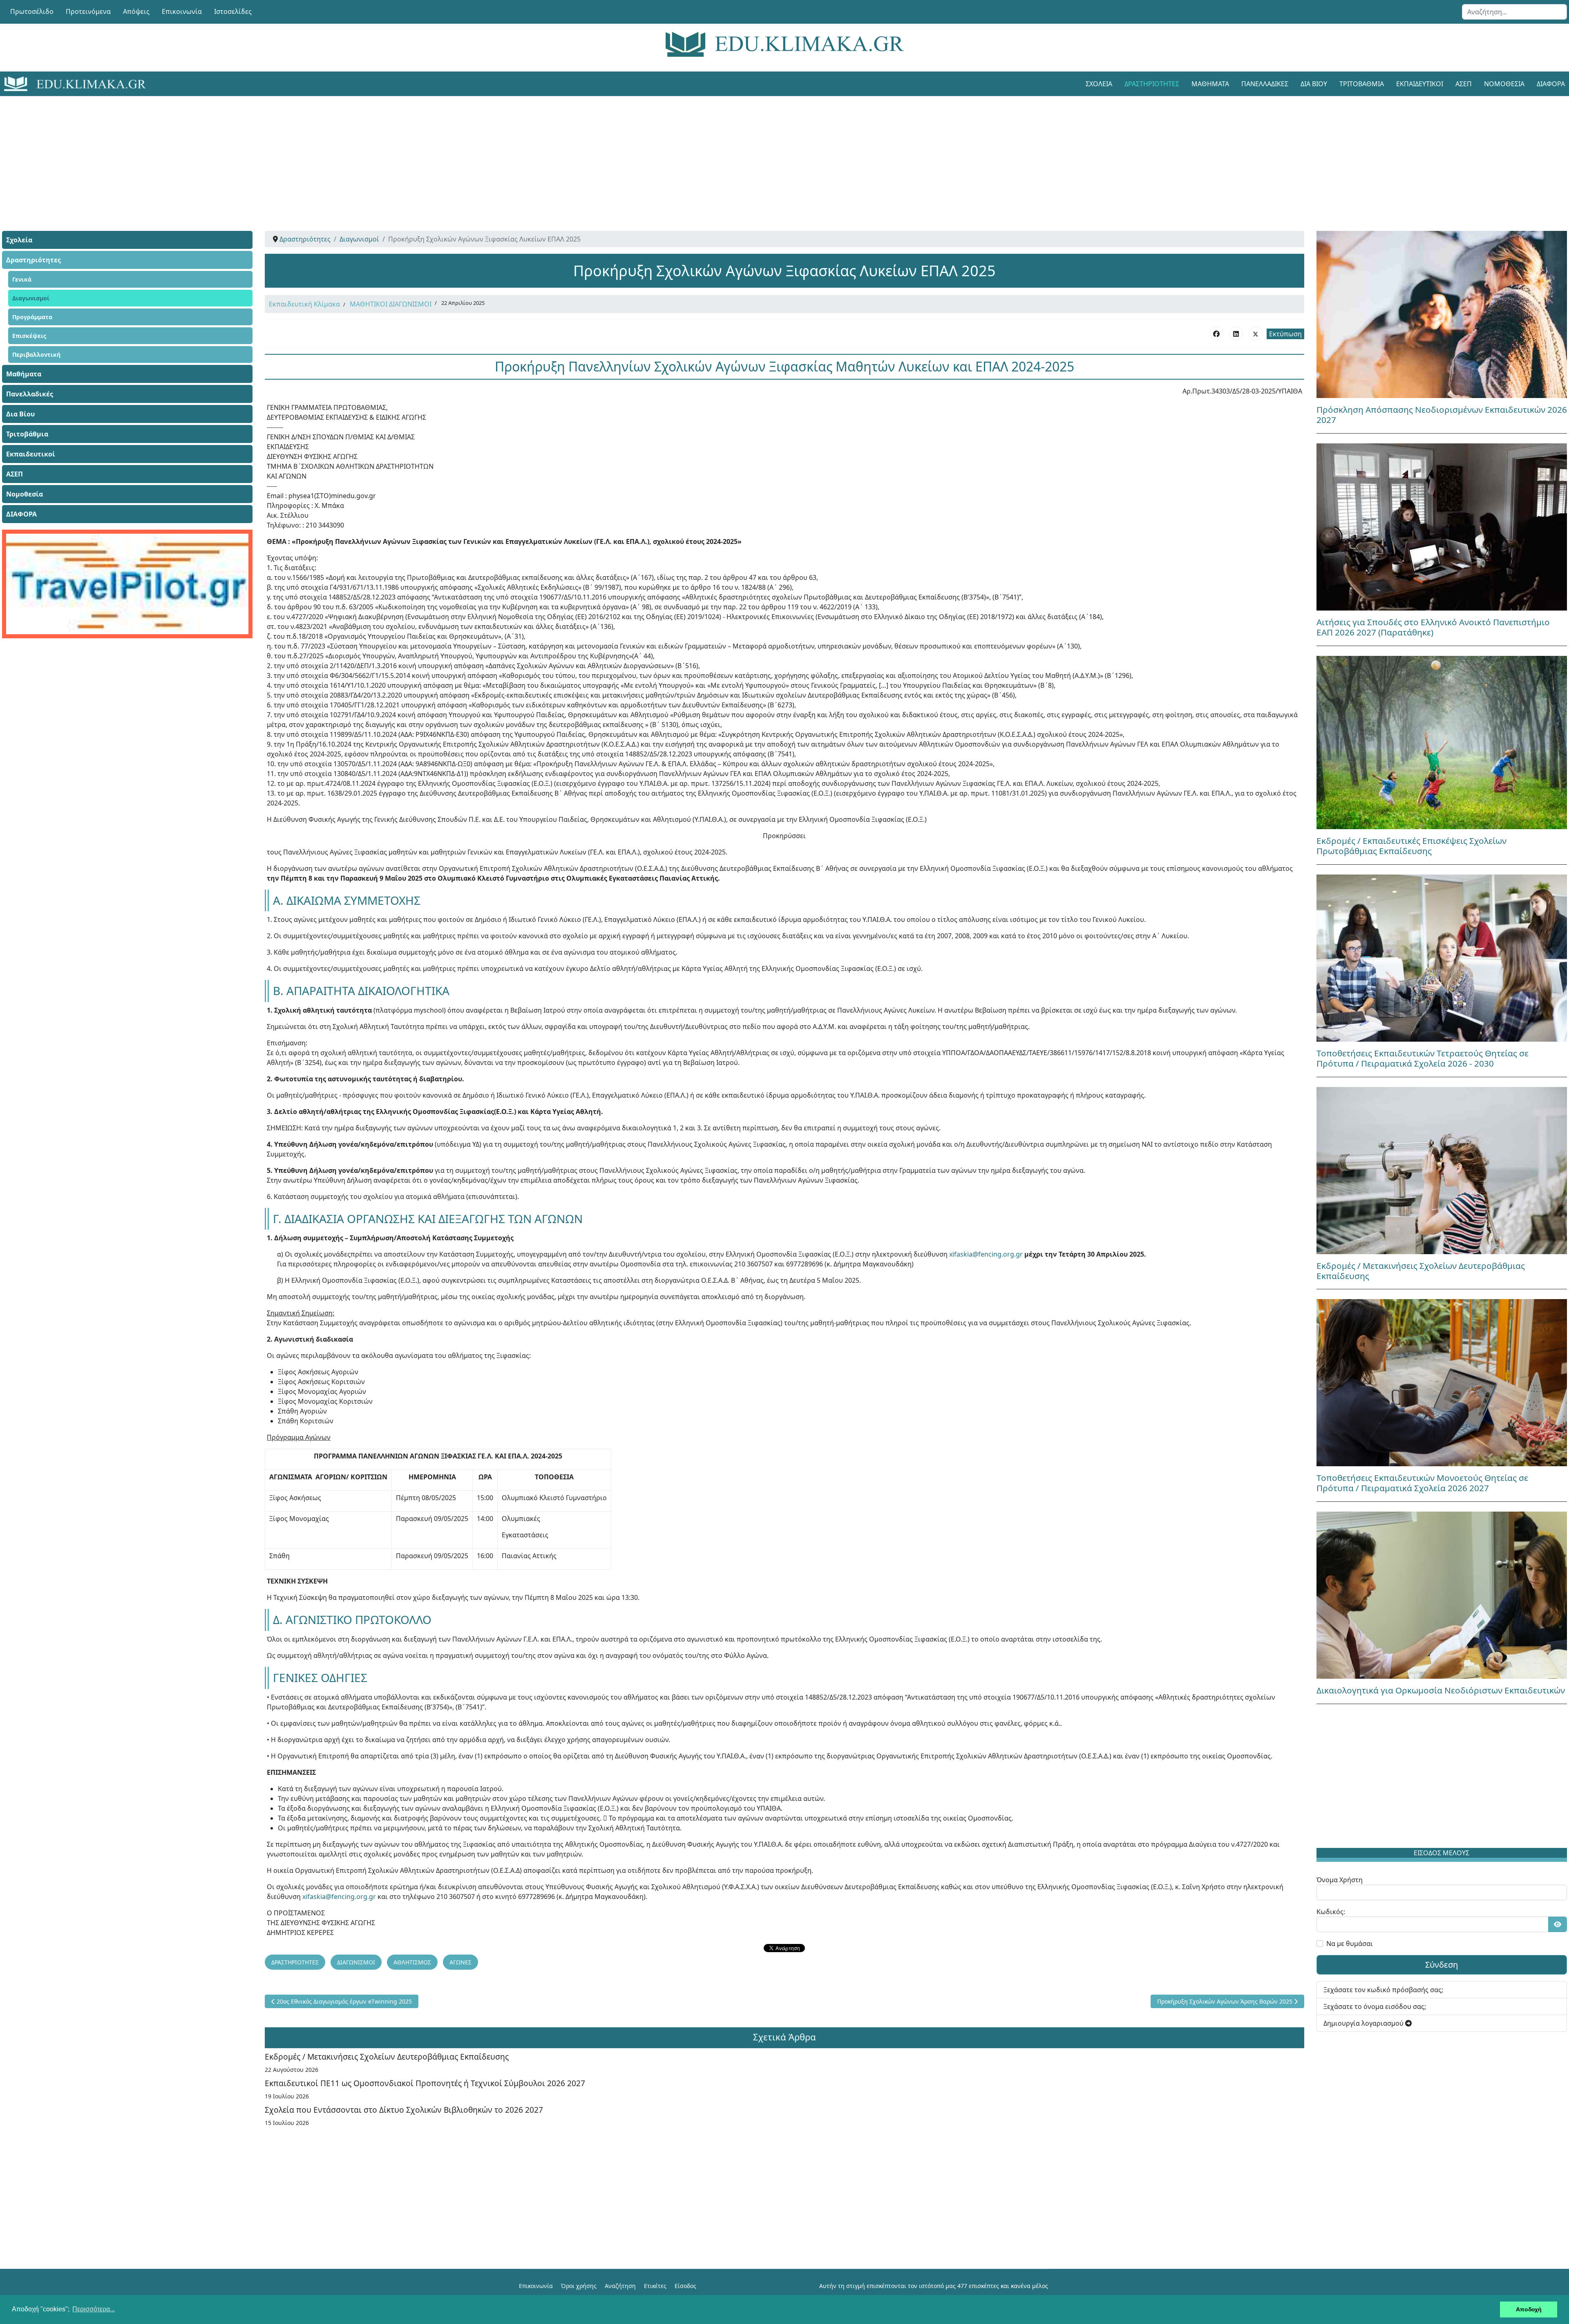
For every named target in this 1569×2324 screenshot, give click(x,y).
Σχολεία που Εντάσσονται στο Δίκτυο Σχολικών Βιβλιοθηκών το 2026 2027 (404, 2110)
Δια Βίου (1314, 84)
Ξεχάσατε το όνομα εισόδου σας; (1375, 2006)
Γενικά (22, 279)
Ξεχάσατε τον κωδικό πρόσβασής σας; (1383, 1990)
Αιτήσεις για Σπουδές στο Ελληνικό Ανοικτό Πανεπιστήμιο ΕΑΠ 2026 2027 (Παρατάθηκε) (1433, 627)
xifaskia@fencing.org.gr (986, 1254)
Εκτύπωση (1285, 334)
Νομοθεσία (1504, 84)
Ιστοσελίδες (233, 11)
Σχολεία (1099, 84)
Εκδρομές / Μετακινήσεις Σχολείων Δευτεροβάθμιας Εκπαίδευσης (387, 2057)
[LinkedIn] (1236, 333)
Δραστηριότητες (1152, 84)
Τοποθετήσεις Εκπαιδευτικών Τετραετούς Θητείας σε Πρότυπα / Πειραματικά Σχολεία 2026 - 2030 (1423, 1058)
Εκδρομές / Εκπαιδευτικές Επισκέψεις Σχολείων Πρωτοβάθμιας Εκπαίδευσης (1411, 846)
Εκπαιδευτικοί (1420, 84)
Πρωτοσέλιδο (32, 11)
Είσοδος (685, 2286)
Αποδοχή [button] (1529, 2309)
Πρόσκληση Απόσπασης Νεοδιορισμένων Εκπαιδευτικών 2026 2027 (1442, 415)
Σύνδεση (1442, 1965)
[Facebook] (1216, 333)
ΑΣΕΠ (1464, 84)
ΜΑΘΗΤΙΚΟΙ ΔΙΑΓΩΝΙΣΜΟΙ (391, 304)
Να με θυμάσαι (1350, 1944)
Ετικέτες (655, 2286)
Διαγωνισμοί (31, 298)
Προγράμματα (32, 317)
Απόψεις (136, 11)
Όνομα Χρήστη (1340, 1880)
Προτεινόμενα (88, 11)
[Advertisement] (766, 153)
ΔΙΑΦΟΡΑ (21, 514)
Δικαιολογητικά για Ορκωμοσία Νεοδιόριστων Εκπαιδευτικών (1441, 1690)
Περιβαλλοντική (36, 355)
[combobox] (1514, 12)
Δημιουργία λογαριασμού (1364, 2023)
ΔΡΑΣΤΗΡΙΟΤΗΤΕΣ (295, 1962)
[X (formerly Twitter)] (1256, 333)
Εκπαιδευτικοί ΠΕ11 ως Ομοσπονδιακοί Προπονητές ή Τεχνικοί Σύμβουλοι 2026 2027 (425, 2083)
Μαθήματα (1210, 84)
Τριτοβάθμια (1362, 84)
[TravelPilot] (127, 584)
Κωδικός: (1331, 1912)
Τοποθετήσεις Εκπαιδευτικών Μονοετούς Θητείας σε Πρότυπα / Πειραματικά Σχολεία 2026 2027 (1422, 1483)
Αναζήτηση (620, 2286)
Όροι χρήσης (579, 2286)
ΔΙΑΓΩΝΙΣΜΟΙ (356, 1962)
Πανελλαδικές (1265, 84)
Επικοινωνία (182, 11)
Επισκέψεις (29, 336)
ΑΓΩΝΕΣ (460, 1962)
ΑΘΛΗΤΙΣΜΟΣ (412, 1962)
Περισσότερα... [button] (94, 2309)
